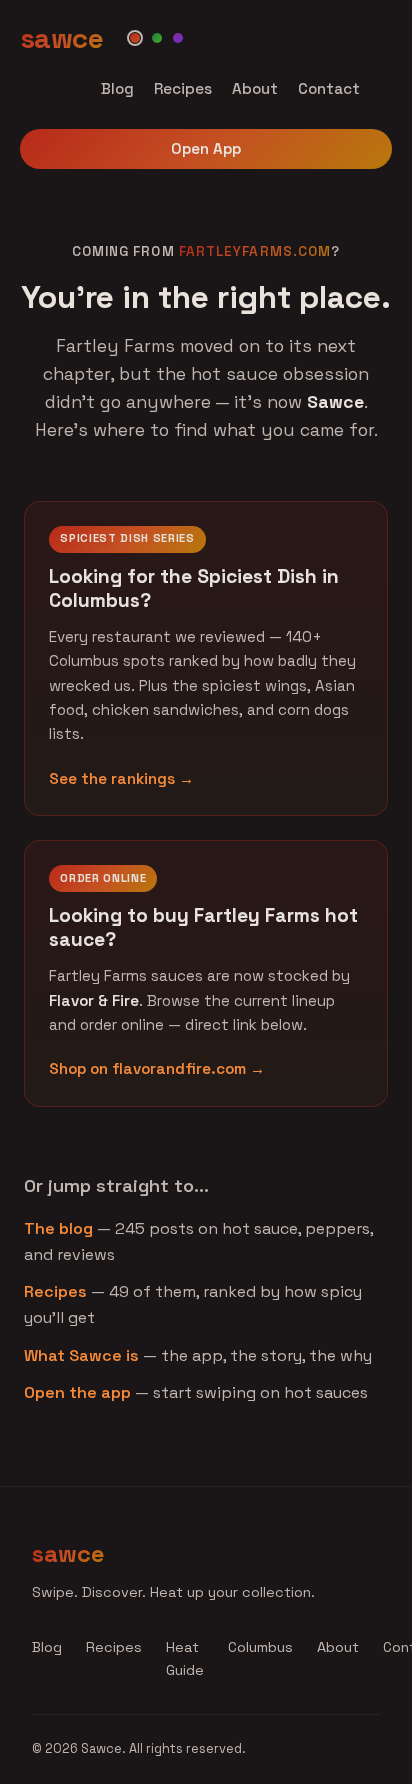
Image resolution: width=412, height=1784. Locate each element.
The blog (58, 1228)
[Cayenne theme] (135, 38)
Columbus (260, 1647)
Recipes (183, 88)
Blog (117, 88)
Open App (206, 148)
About (255, 88)
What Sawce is (81, 1355)
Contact (329, 88)
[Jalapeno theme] (157, 38)
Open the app (77, 1392)
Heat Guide (185, 1658)
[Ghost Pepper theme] (178, 38)
